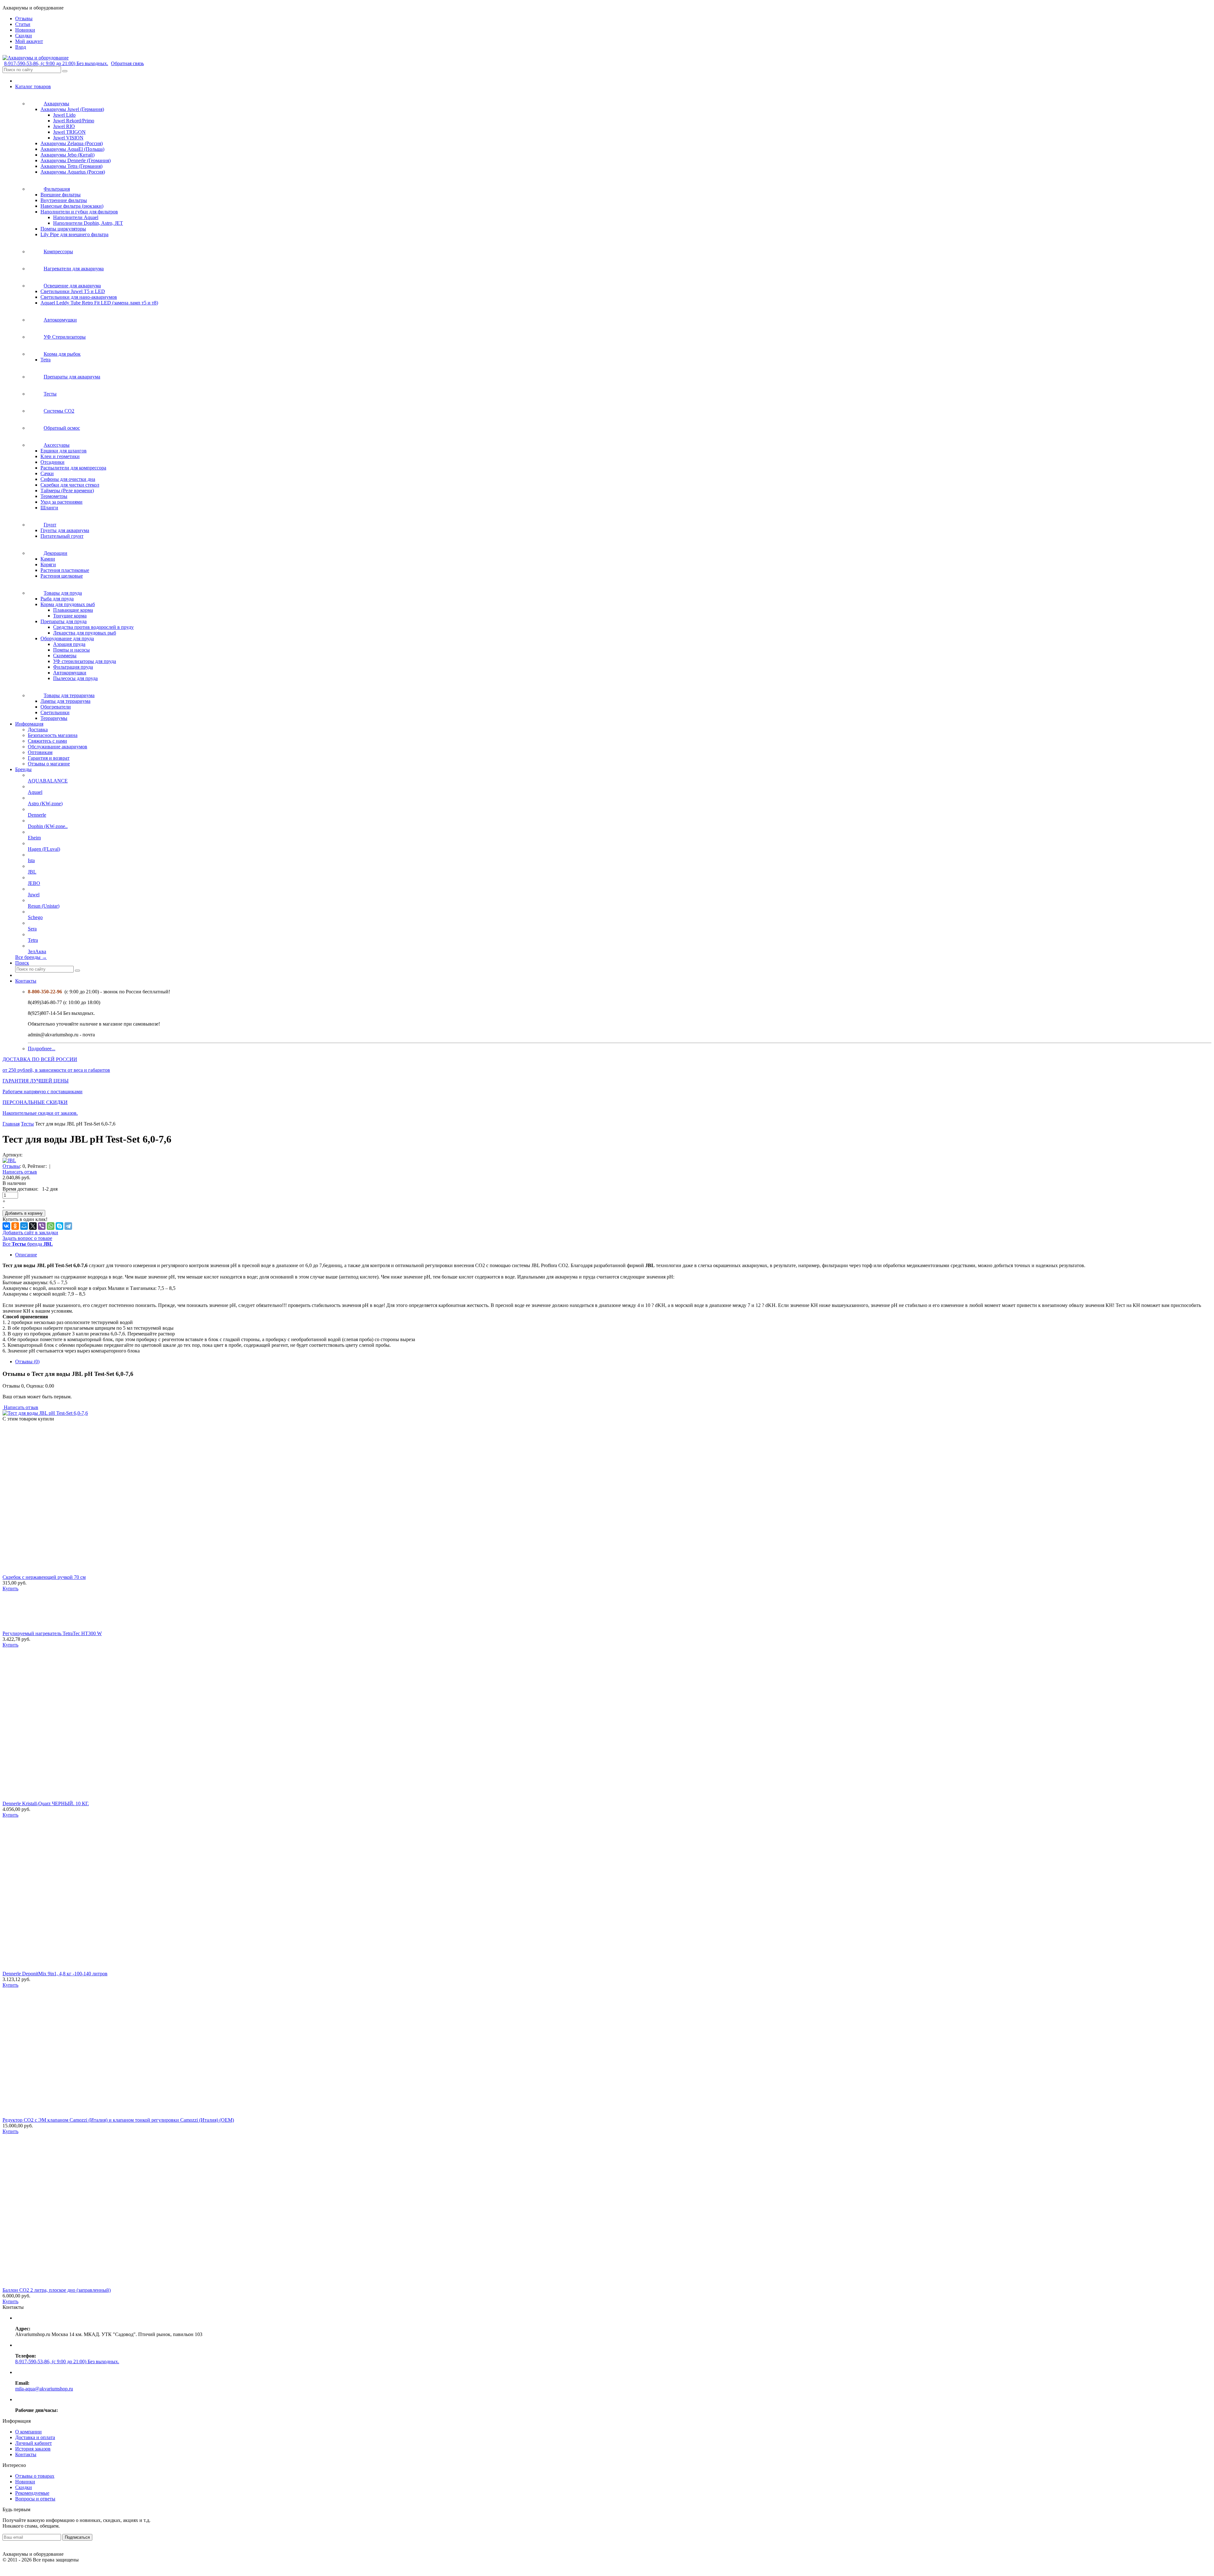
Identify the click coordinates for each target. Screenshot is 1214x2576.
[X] (33, 1226)
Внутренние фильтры (64, 200)
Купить (10, 1589)
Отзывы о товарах (35, 2476)
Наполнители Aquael (76, 217)
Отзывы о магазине (49, 764)
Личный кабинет (34, 2443)
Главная (11, 1124)
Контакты (26, 981)
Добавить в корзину (24, 1213)
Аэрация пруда (69, 644)
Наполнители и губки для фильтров (79, 212)
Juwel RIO (64, 126)
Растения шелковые (62, 576)
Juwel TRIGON (69, 132)
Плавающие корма (73, 610)
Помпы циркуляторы (63, 229)
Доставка (38, 730)
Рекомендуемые (32, 2493)
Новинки (25, 2482)
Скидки (24, 2487)
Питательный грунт (62, 536)
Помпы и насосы (71, 650)
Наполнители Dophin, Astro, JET (88, 223)
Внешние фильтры (61, 195)
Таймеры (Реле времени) (67, 491)
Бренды (23, 769)
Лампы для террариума (65, 701)
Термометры (54, 496)
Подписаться (77, 2537)
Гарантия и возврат (49, 758)
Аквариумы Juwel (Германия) (72, 109)
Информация (29, 724)
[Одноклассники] (15, 1226)
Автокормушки (70, 673)
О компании (28, 2432)
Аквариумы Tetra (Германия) (71, 166)
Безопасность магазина (53, 735)
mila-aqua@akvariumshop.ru (44, 2389)
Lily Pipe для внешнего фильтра (74, 234)
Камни (48, 559)
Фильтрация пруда (73, 667)
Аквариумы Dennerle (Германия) (76, 160)
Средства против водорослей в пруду (93, 627)
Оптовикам (40, 752)
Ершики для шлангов (64, 451)
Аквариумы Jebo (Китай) (67, 155)
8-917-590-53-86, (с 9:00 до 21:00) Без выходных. (56, 63)
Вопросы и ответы (35, 2499)
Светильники (55, 712)
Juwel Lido (64, 115)
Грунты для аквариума (65, 530)
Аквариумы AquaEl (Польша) (72, 149)
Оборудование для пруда (67, 638)
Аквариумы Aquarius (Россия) (73, 172)
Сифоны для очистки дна (68, 479)
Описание (26, 1255)
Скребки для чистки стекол (70, 485)
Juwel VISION (68, 138)
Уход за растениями (61, 502)
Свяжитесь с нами (47, 741)
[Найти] (65, 71)
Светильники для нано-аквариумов (79, 297)
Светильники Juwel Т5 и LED (73, 291)
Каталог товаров (33, 86)
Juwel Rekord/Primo (74, 121)
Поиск (22, 963)
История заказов (33, 2449)
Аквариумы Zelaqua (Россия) (72, 143)
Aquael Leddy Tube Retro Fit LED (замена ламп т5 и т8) (99, 303)
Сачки (47, 473)
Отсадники (52, 462)
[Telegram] (68, 1226)
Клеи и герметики (60, 456)
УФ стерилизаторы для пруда (85, 661)
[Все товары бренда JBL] (9, 1160)
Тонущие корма (70, 616)
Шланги (49, 508)
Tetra (46, 360)
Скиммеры (65, 656)
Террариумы (54, 718)
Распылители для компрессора (73, 468)
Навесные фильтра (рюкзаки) (72, 206)
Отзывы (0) (27, 1362)
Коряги (48, 564)
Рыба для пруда (57, 599)
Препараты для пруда (64, 621)
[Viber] (42, 1226)
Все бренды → (31, 957)
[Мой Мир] (24, 1226)
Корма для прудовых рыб (68, 604)
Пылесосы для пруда (75, 678)
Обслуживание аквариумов (58, 747)
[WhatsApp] (51, 1226)
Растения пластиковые (65, 570)
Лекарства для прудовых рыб (85, 633)
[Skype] (59, 1226)
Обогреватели (56, 707)
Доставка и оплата (35, 2437)
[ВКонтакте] (6, 1226)
